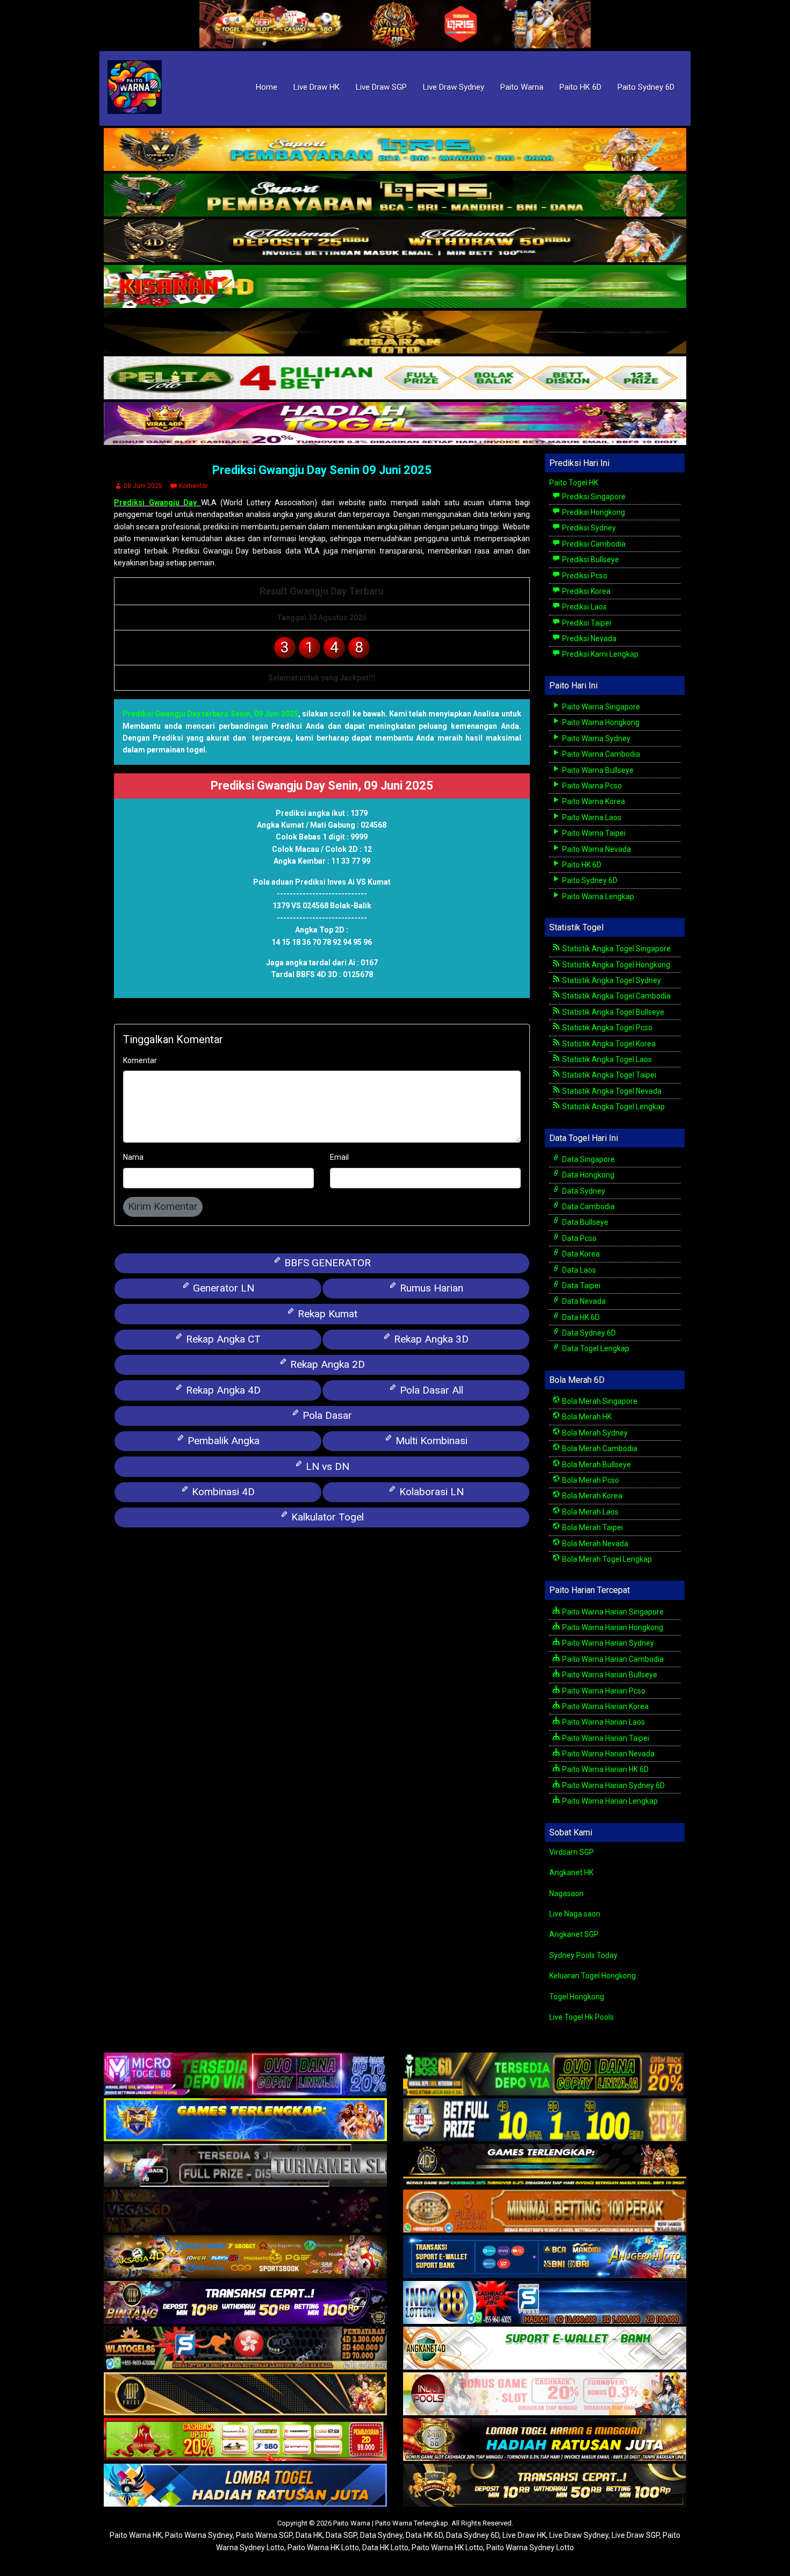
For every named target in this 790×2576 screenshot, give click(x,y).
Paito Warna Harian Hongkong (612, 1627)
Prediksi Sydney (588, 528)
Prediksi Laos (584, 607)
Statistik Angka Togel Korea (608, 1044)
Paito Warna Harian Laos (603, 1722)
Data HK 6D (580, 1317)
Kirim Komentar (163, 1206)
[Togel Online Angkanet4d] (545, 2349)
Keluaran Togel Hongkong (592, 1976)
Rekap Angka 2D (326, 1364)
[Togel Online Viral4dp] (395, 424)
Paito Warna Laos (591, 817)
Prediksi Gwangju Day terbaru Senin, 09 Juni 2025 (210, 714)
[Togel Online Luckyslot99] (545, 2121)
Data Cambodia (588, 1207)
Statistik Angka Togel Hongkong (615, 965)
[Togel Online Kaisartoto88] (245, 2441)
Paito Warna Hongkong (600, 722)
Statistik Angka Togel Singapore (616, 949)
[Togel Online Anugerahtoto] (545, 2258)
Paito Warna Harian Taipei (605, 1738)
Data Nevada (583, 1301)
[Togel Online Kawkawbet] (245, 2166)
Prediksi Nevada (588, 638)
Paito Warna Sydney (595, 738)
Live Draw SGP (381, 87)
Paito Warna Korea (593, 801)
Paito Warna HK (136, 2535)
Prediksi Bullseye (590, 559)
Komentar (193, 486)
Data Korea (580, 1254)
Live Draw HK (317, 87)
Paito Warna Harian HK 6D (605, 1769)
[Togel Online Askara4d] (245, 2258)
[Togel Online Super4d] (395, 241)
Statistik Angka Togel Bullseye (612, 1012)
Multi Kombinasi (430, 1441)
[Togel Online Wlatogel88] (245, 2349)
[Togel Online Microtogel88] (245, 2075)
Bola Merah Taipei (592, 1527)
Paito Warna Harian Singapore (612, 1612)
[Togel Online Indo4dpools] (245, 2486)
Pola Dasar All (430, 1390)
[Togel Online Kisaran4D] (395, 287)
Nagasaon (566, 1893)
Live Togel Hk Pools (581, 2017)
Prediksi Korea (586, 591)
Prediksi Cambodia (593, 544)
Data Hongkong (587, 1175)
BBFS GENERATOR (326, 1263)
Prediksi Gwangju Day (157, 503)
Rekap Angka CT (222, 1339)
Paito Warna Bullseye (597, 770)
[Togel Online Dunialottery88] (545, 2212)
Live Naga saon (575, 1914)
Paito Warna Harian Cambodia (612, 1659)
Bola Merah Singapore (599, 1401)
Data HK (309, 2535)
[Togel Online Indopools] (545, 2395)
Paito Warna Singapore (600, 707)
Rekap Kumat (326, 1314)
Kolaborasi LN (430, 1492)
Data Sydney (583, 1191)
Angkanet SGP (574, 1934)
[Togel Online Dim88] (395, 196)
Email (339, 1157)
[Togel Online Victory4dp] (245, 2121)
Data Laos (578, 1270)
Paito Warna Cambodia (600, 754)
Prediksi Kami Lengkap (599, 654)
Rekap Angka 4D (222, 1390)
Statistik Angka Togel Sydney (611, 980)
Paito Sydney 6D (646, 87)
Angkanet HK (571, 1872)
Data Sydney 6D (588, 1333)
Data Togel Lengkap (595, 1348)
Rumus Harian (430, 1288)
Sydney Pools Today (583, 1955)
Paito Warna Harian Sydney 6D (613, 1785)
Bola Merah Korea (591, 1496)
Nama (133, 1157)
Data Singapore (588, 1159)
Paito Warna (522, 87)
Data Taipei (580, 1286)
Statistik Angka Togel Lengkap (613, 1107)
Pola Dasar (326, 1415)
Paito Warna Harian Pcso (603, 1691)
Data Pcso (579, 1238)
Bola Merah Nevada (594, 1544)
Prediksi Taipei (586, 623)
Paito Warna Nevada (596, 849)
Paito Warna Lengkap (597, 896)
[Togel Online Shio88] (545, 2441)
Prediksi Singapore (593, 497)
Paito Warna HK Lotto (323, 2548)
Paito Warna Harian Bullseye (609, 1675)
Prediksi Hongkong (593, 512)
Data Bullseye (584, 1222)
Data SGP (341, 2535)
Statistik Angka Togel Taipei (608, 1075)
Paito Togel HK (574, 483)
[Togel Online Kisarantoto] (395, 333)
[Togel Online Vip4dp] (545, 2166)
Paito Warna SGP (264, 2535)
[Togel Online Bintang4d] (245, 2304)
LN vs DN (326, 1466)
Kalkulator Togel (326, 1517)
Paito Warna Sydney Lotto (530, 2548)
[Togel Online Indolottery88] (545, 2304)
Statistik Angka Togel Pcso (606, 1028)
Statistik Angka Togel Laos (606, 1059)
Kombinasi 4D (222, 1492)
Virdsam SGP (572, 1852)
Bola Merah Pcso (590, 1480)
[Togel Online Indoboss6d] (545, 2075)
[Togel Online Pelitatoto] (395, 378)
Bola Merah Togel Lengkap (606, 1559)
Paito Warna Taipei (593, 833)
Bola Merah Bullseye (596, 1465)
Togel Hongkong (577, 1997)
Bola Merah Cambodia (599, 1448)
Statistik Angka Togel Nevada (611, 1091)
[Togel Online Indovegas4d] (545, 2486)
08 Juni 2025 (143, 486)
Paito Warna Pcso (591, 786)
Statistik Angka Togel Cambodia (616, 996)
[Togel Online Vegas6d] (245, 2212)
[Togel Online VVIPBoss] (395, 150)
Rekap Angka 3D (430, 1339)
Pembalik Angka (222, 1441)
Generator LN (222, 1288)
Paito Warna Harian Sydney (607, 1643)
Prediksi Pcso (584, 576)
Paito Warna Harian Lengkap (609, 1801)
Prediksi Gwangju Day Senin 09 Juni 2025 (322, 470)
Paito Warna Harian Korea (605, 1706)
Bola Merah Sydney (594, 1433)
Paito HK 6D (580, 87)
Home (267, 87)
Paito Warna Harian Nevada (608, 1754)
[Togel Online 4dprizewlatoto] (245, 2395)
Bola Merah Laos (590, 1512)
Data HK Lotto (385, 2548)
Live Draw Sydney (454, 87)
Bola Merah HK (586, 1417)
